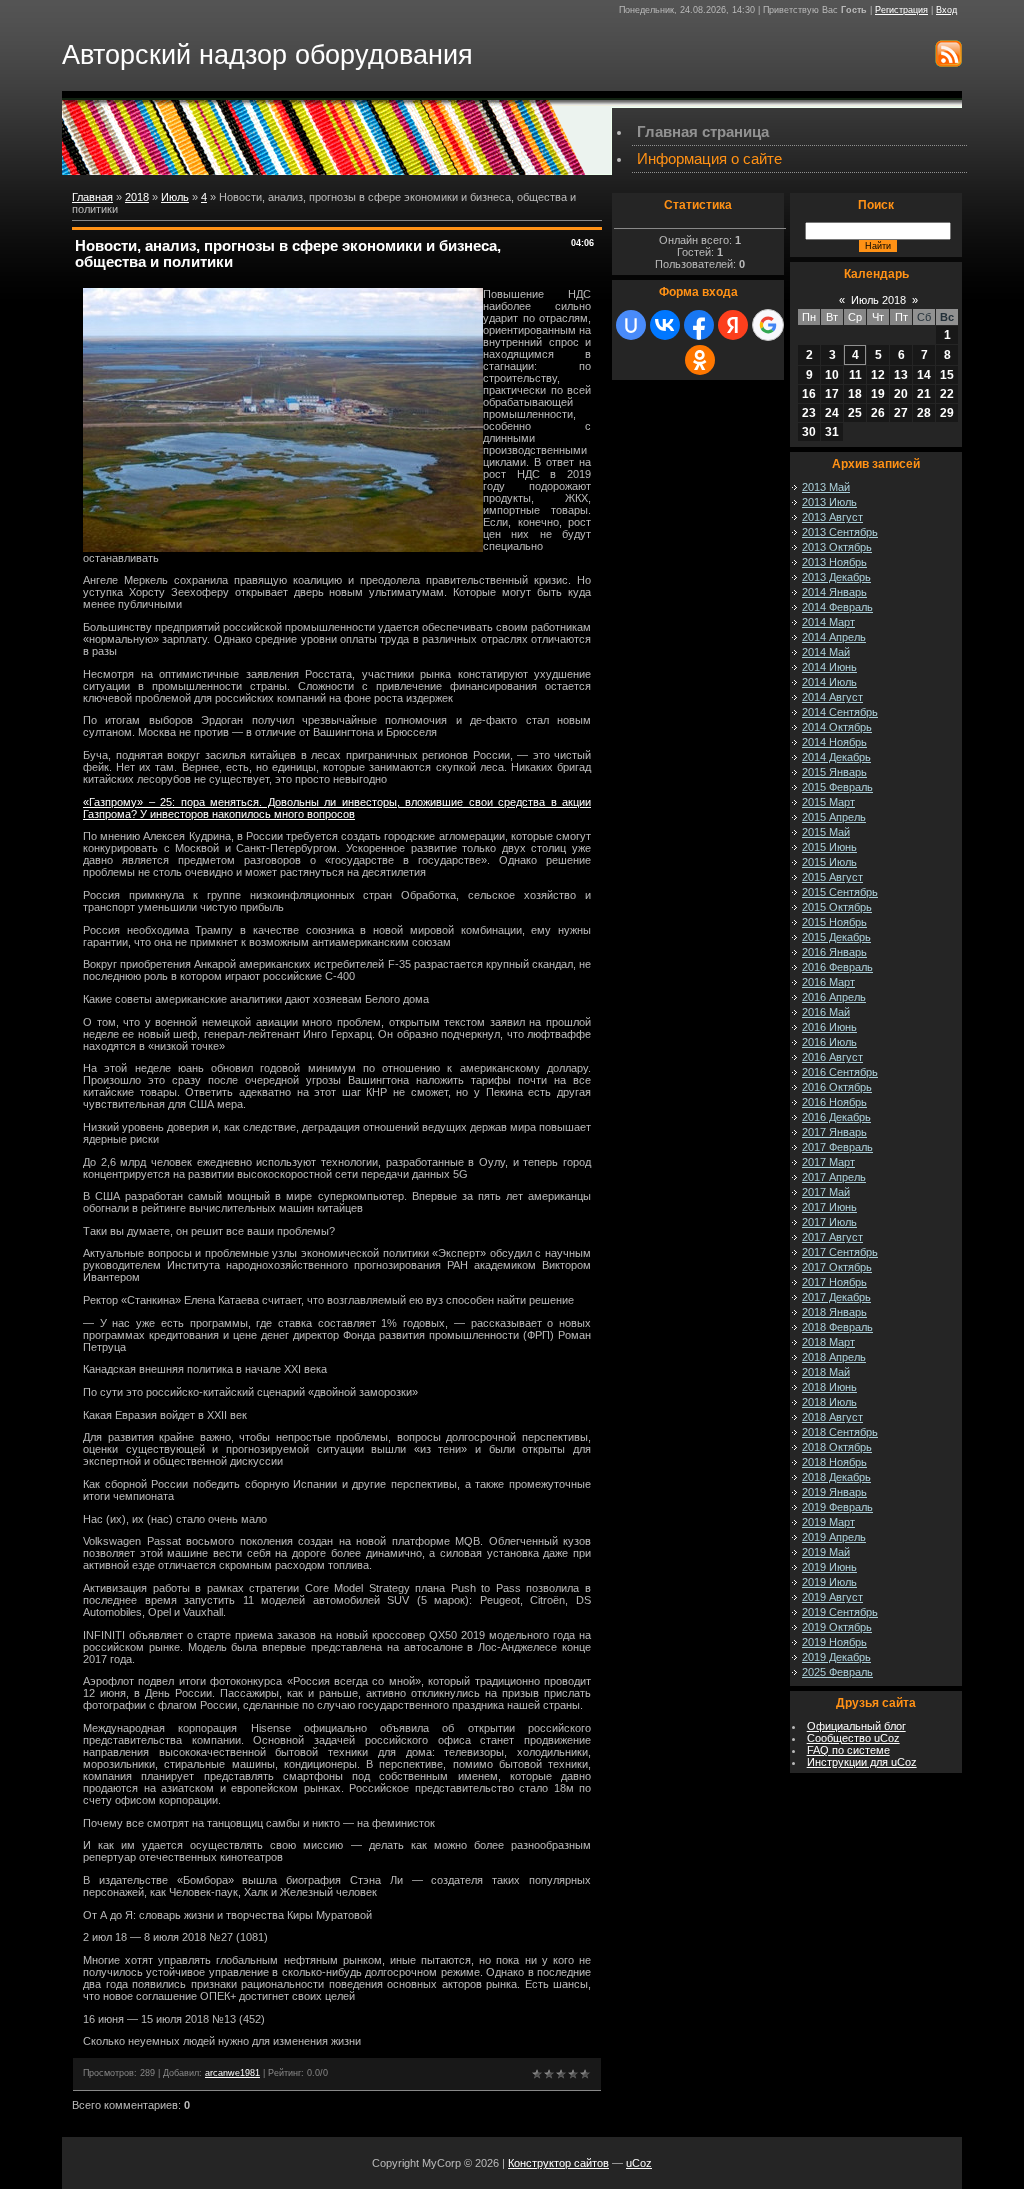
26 (878, 413)
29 (947, 413)
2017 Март (828, 1162)
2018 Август (832, 1417)
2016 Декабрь (836, 1117)
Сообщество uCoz (853, 1738)
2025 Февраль (837, 1672)
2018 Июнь (829, 1387)
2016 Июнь (829, 1027)
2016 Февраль (837, 967)
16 (809, 394)
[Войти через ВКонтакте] (665, 325)
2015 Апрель (834, 817)
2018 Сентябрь (840, 1432)
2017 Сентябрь (840, 1252)
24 (832, 413)
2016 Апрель (834, 997)
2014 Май (826, 652)
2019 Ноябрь (834, 1642)
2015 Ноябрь (834, 922)
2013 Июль (829, 502)
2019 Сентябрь (840, 1612)
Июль (175, 197)
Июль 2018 (878, 300)
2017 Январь (834, 1132)
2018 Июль (829, 1402)
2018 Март (828, 1342)
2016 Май (826, 1012)
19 (878, 394)
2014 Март (828, 622)
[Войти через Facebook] (699, 325)
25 (855, 413)
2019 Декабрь (836, 1657)
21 (924, 394)
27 (901, 413)
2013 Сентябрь (840, 532)
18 (855, 394)
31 (832, 432)
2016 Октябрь (837, 1087)
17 (832, 394)
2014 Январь (834, 592)
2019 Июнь (829, 1567)
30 (809, 432)
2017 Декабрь (836, 1297)
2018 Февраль (837, 1327)
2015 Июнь (829, 847)
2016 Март (828, 982)
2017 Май (826, 1192)
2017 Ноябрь (834, 1282)
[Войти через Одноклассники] (700, 360)
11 (855, 375)
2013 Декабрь (836, 577)
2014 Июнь (829, 667)
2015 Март (828, 802)
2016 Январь (834, 952)
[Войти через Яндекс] (733, 325)
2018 (137, 197)
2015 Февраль (837, 787)
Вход (946, 10)
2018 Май (826, 1372)
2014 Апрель (834, 637)
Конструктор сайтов (558, 2163)
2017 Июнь (829, 1207)
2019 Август (832, 1597)
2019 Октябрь (837, 1627)
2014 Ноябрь (834, 742)
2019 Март (828, 1522)
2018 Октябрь (837, 1447)
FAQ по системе (848, 1750)
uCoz (639, 2163)
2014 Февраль (837, 607)
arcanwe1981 (232, 2073)
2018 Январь (834, 1312)
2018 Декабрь (836, 1477)
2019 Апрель (834, 1537)
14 (924, 375)
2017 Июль (829, 1222)
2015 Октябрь (837, 907)
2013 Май (826, 487)
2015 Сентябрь (840, 892)
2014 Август (832, 697)
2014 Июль (829, 682)
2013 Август (832, 517)
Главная (92, 197)
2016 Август (832, 1057)
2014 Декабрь (836, 757)
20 (901, 394)
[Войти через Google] (768, 325)
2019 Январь (834, 1492)
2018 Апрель (834, 1357)
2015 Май (826, 832)
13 (901, 375)
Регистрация (901, 10)
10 (832, 375)
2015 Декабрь (836, 937)
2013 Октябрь (837, 547)
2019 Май (826, 1552)
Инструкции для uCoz (862, 1762)
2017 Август (832, 1237)
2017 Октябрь (837, 1267)
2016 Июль (829, 1042)
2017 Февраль (837, 1147)
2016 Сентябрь (840, 1072)
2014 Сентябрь (840, 712)
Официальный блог (856, 1726)
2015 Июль (829, 862)
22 (947, 394)
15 (947, 375)
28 (924, 413)
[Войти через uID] (631, 325)
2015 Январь (834, 772)
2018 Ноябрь (834, 1462)
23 (809, 413)
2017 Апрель (834, 1177)
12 (878, 375)
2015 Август (832, 877)
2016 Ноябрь (834, 1102)
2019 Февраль (837, 1507)
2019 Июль (829, 1582)
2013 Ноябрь (834, 562)
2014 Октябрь (837, 727)
